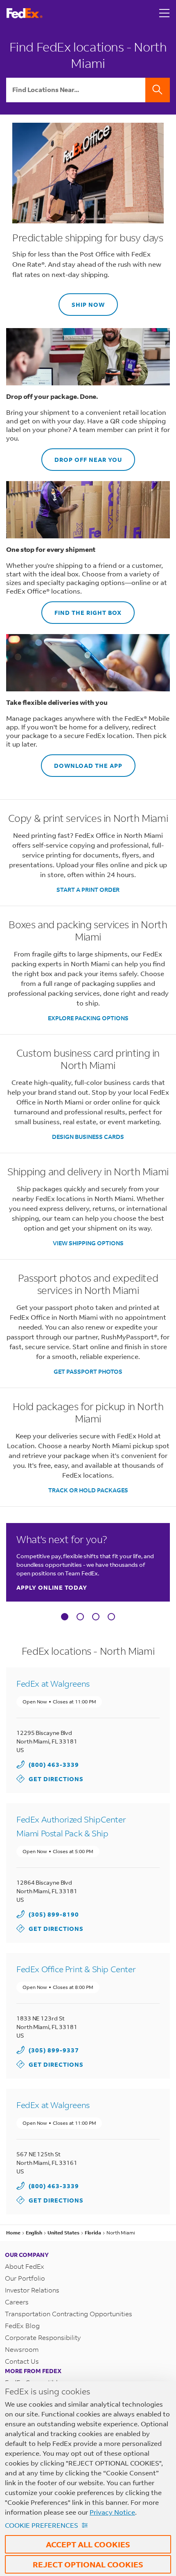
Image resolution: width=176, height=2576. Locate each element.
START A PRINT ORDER (88, 890)
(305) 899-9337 (54, 2050)
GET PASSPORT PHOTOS (88, 1371)
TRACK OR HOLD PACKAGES (88, 1490)
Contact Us (22, 2361)
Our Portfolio (25, 2278)
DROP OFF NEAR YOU (82, 456)
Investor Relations (32, 2290)
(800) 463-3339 (54, 1765)
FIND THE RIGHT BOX (81, 609)
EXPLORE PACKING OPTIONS (88, 1018)
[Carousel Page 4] (111, 1617)
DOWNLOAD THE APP (82, 762)
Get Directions (50, 1778)
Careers (17, 2302)
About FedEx (25, 2266)
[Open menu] (165, 13)
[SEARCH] (158, 90)
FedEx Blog (22, 2325)
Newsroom (22, 2349)
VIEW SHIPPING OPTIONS (88, 1243)
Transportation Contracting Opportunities (69, 2314)
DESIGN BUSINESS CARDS (88, 1137)
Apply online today (52, 1587)
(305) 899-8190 (54, 1914)
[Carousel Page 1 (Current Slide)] (65, 1617)
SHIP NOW (82, 301)
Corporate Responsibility (43, 2337)
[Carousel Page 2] (80, 1617)
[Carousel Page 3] (96, 1617)
